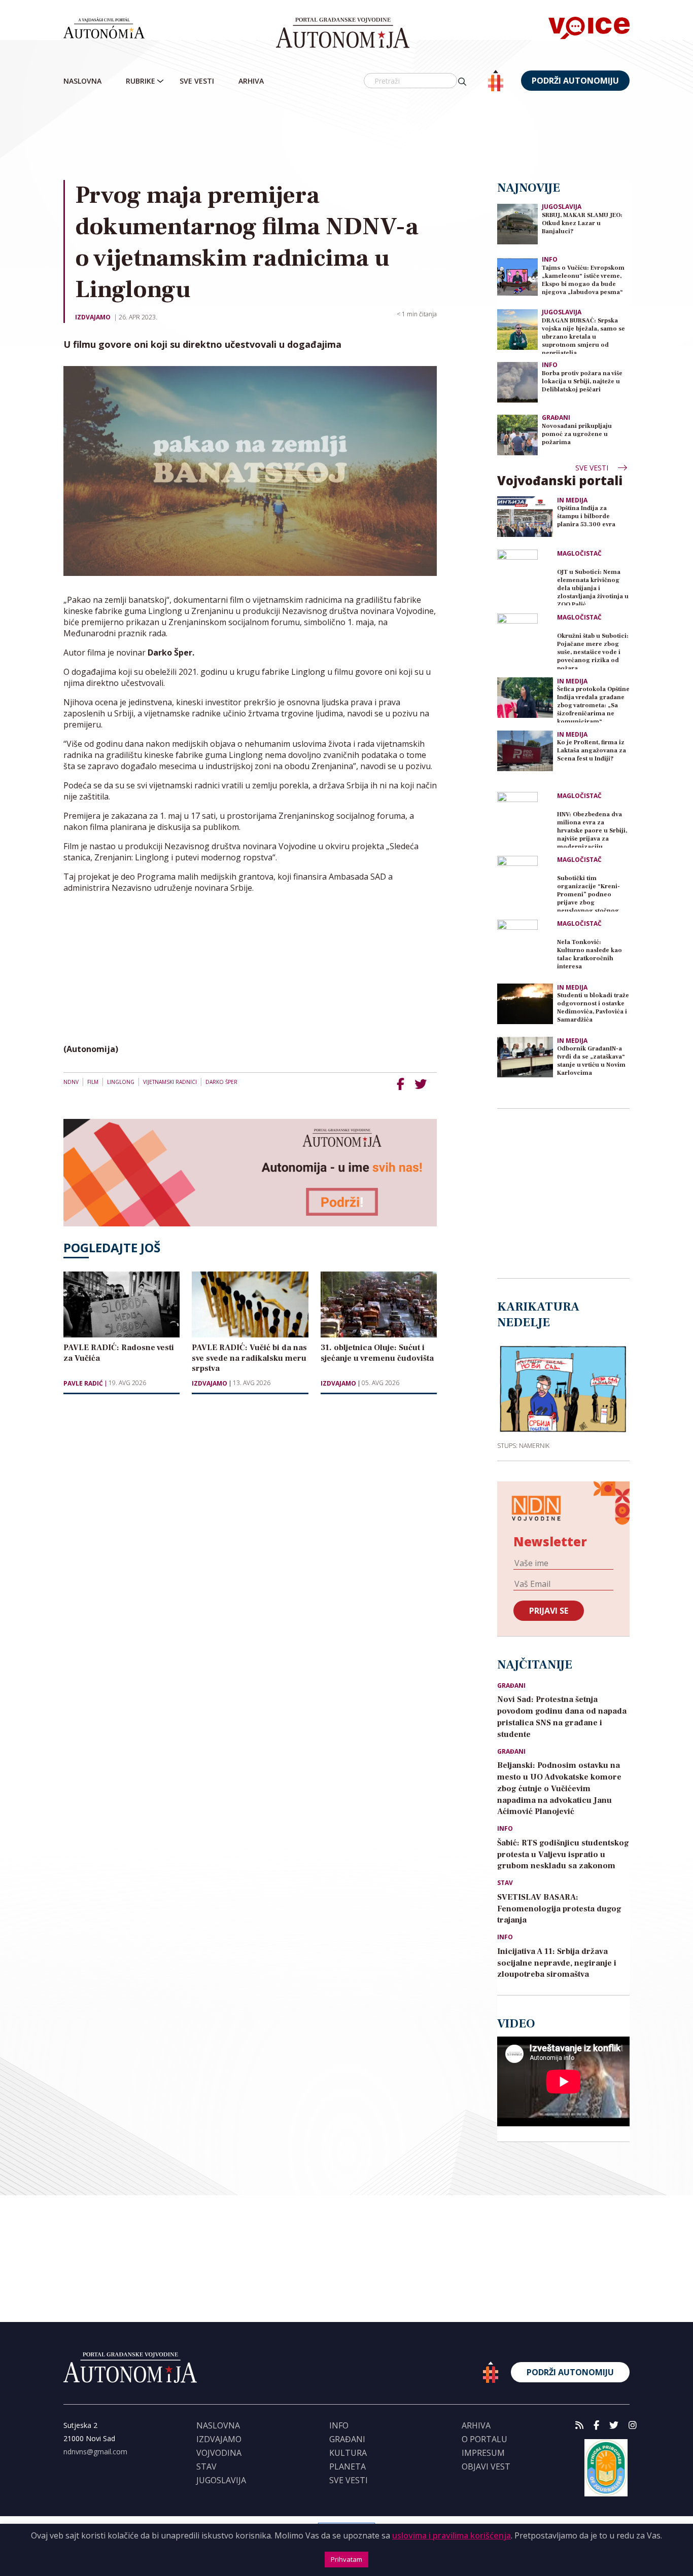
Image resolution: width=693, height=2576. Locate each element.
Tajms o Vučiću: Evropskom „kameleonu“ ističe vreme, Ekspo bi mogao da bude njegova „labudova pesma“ (583, 280)
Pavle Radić (83, 1384)
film (93, 1082)
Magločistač (579, 554)
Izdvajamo (93, 317)
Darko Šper (221, 1082)
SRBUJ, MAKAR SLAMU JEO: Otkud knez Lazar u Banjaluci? (582, 223)
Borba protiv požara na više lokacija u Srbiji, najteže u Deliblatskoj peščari (582, 382)
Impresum (483, 2453)
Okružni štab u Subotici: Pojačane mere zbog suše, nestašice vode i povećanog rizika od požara (593, 651)
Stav (505, 1883)
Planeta (348, 2466)
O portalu (484, 2439)
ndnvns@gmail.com (95, 2452)
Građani (556, 418)
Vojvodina (219, 2453)
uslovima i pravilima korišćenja (452, 2535)
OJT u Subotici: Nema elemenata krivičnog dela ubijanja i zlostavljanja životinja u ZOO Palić (593, 587)
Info (550, 259)
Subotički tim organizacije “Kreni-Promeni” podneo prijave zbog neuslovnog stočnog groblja (588, 893)
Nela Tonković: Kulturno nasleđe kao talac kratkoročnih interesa (590, 954)
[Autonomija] (343, 33)
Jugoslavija (562, 207)
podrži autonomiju (575, 81)
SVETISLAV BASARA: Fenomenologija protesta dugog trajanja (559, 1909)
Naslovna (82, 81)
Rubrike (141, 81)
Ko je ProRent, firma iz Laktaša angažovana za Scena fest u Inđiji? (592, 751)
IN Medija (572, 500)
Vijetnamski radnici (170, 1082)
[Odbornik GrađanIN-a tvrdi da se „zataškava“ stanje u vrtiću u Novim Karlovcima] (525, 1057)
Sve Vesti (197, 81)
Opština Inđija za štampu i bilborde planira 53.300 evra (586, 516)
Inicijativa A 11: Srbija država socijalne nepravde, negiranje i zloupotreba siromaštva (557, 1963)
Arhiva (251, 81)
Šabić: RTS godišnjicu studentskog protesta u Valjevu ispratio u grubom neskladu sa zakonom (563, 1855)
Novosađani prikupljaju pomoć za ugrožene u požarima (577, 434)
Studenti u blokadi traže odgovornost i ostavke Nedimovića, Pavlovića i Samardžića (593, 1008)
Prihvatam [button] (346, 2559)
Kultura (348, 2453)
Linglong (121, 1082)
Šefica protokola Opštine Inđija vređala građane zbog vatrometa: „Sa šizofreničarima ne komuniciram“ (593, 704)
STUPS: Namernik (523, 1445)
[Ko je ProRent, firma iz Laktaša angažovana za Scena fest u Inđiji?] (525, 751)
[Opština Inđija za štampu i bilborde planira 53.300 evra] (525, 517)
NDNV (71, 1082)
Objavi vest (486, 2466)
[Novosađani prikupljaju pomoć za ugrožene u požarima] (517, 434)
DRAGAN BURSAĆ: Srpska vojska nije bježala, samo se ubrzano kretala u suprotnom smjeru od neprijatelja (583, 335)
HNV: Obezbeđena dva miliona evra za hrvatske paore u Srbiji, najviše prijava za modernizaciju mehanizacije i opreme (592, 829)
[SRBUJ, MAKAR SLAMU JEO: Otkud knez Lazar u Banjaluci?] (517, 223)
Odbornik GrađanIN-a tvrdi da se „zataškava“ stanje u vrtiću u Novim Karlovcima (591, 1061)
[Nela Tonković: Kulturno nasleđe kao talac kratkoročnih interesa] (525, 948)
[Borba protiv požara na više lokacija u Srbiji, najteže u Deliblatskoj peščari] (517, 382)
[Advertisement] (368, 136)
